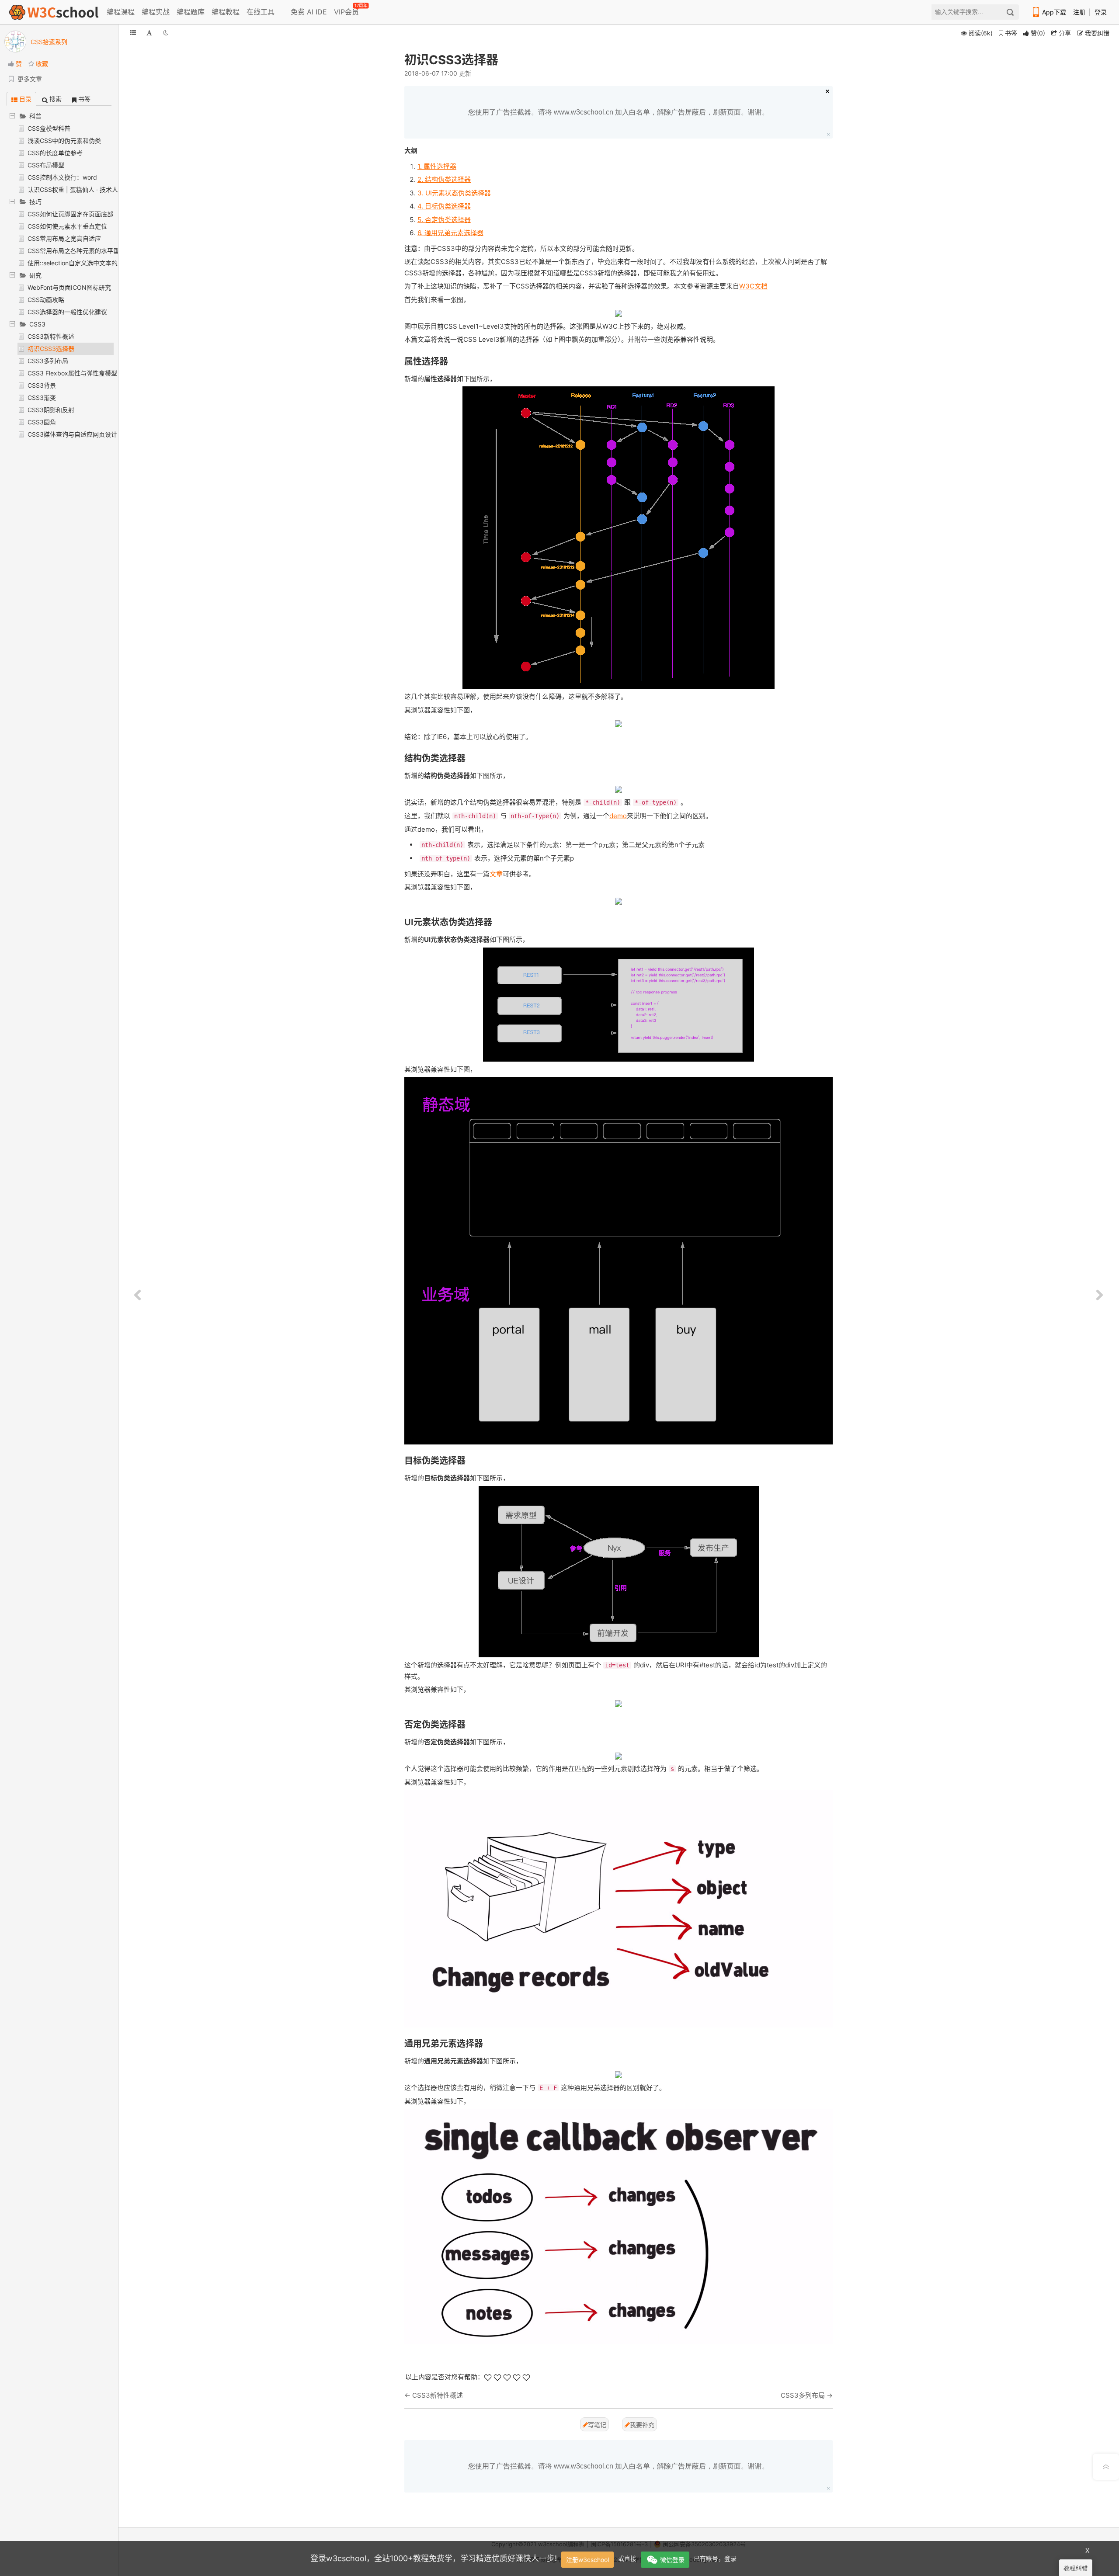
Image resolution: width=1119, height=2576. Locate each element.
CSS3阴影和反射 (51, 410)
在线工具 (261, 12)
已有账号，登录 (715, 2558)
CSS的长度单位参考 (55, 153)
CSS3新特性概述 (51, 336)
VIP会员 (347, 10)
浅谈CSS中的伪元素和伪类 (64, 141)
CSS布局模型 (46, 165)
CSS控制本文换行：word (62, 177)
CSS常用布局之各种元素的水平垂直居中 (83, 251)
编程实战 (156, 12)
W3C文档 (753, 286)
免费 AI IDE (308, 12)
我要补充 (642, 2425)
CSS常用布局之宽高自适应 (64, 238)
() (1038, 33)
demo (618, 816)
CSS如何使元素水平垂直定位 (67, 226)
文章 (496, 874)
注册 (1079, 12)
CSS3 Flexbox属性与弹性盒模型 (72, 373)
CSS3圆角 (42, 422)
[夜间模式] (166, 33)
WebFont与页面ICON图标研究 (69, 287)
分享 (1064, 33)
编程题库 (191, 12)
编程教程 (226, 12)
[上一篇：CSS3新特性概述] (138, 1295)
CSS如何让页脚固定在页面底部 (70, 214)
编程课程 (121, 12)
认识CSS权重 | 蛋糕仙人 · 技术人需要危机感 (88, 189)
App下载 (1054, 12)
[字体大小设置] (149, 33)
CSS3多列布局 (48, 361)
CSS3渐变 (42, 398)
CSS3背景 (42, 385)
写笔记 (597, 2425)
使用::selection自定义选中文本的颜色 (79, 263)
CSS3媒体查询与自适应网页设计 (72, 434)
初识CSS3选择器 (51, 349)
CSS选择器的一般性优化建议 (67, 312)
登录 (1101, 12)
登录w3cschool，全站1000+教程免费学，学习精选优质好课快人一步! (434, 2558)
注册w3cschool (587, 2560)
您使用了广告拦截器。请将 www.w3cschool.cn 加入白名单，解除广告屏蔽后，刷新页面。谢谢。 (619, 112)
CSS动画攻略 (46, 300)
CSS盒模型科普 (49, 128)
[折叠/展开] (133, 33)
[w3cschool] (54, 12)
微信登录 (672, 2560)
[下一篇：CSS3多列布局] (1099, 1295)
